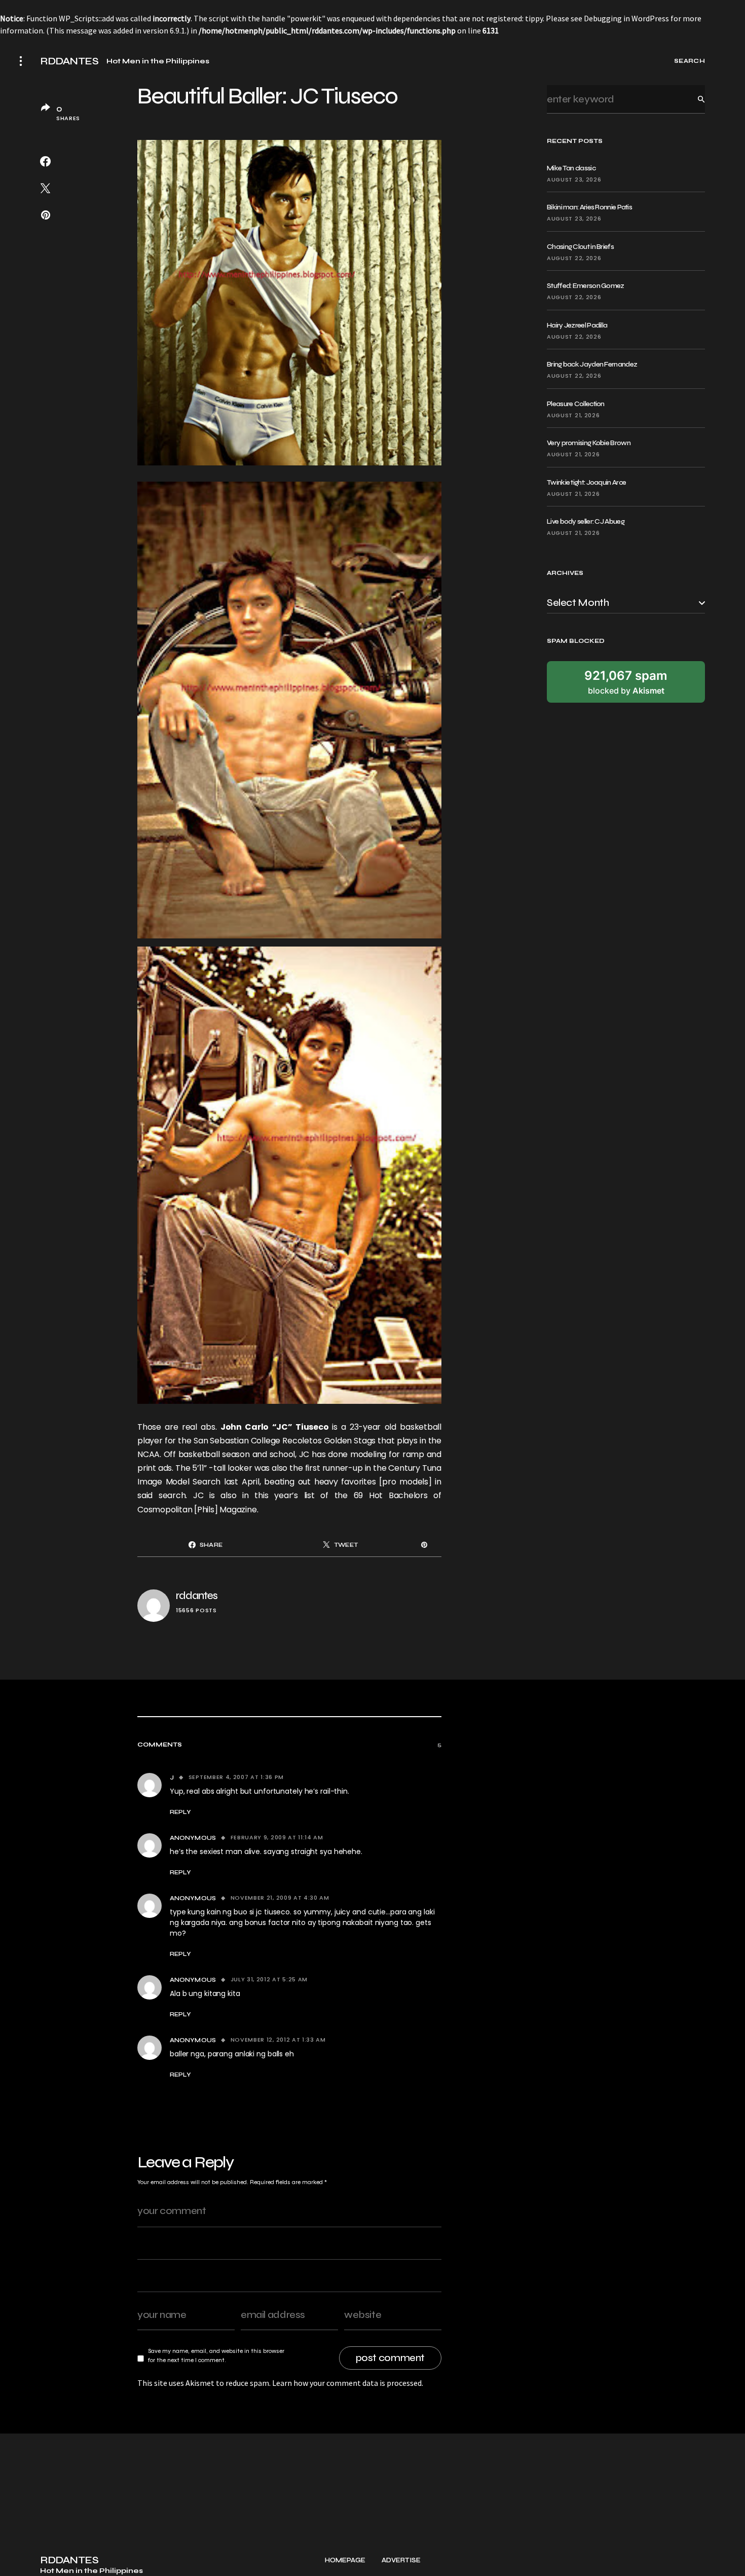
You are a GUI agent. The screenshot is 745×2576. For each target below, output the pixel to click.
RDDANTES (69, 61)
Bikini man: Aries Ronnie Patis (589, 207)
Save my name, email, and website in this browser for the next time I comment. (216, 2355)
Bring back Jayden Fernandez (592, 364)
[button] (21, 61)
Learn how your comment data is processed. (348, 2383)
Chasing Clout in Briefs (580, 247)
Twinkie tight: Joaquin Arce (586, 482)
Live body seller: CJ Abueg (586, 521)
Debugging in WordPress (626, 18)
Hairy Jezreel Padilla (577, 325)
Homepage (345, 2561)
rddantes (197, 1596)
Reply (180, 1812)
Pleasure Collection (576, 404)
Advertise (401, 2561)
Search (693, 99)
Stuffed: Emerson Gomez (586, 286)
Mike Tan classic (571, 168)
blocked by (626, 681)
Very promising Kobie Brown (589, 443)
